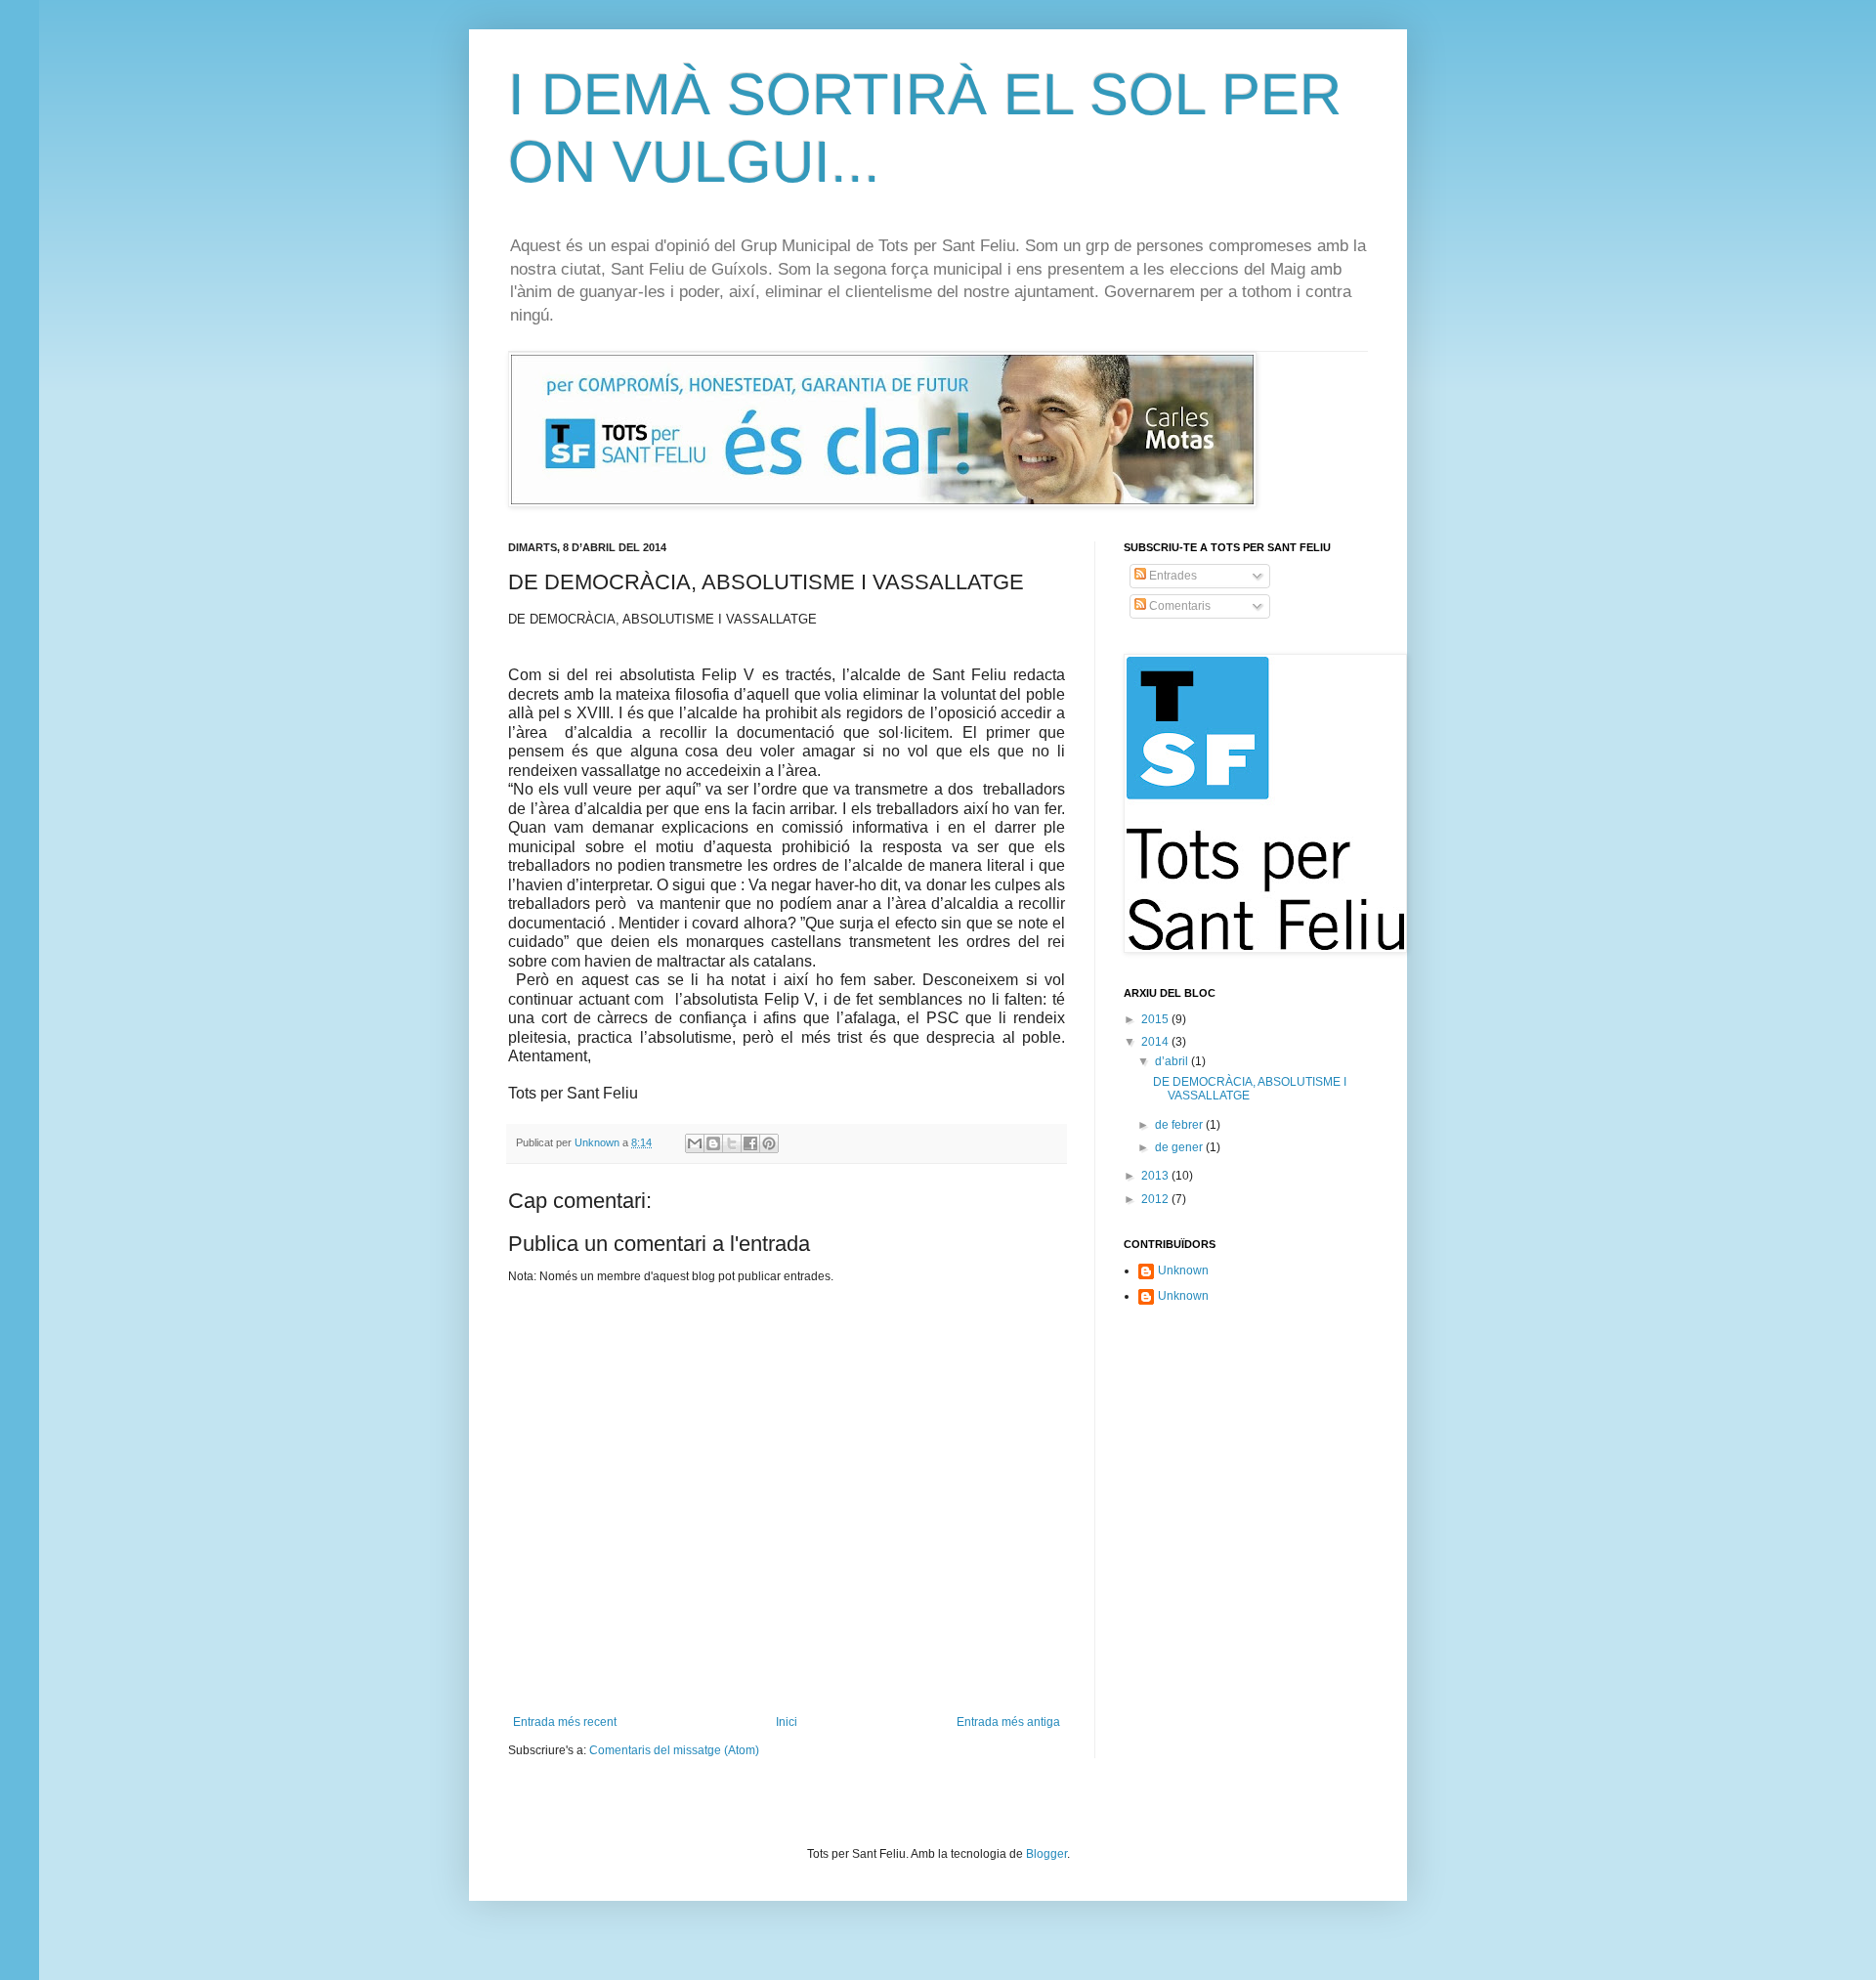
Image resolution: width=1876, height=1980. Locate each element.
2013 (1156, 1176)
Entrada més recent (565, 1722)
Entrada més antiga (1008, 1722)
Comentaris (1178, 606)
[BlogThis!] (713, 1143)
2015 (1156, 1019)
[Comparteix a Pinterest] (769, 1143)
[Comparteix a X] (732, 1143)
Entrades (1172, 576)
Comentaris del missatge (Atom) (674, 1750)
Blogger (1046, 1854)
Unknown (1183, 1270)
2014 (1156, 1042)
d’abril (1173, 1061)
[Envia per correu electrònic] (695, 1143)
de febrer (1180, 1125)
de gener (1180, 1147)
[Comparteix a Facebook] (750, 1143)
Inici (787, 1722)
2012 (1156, 1199)
